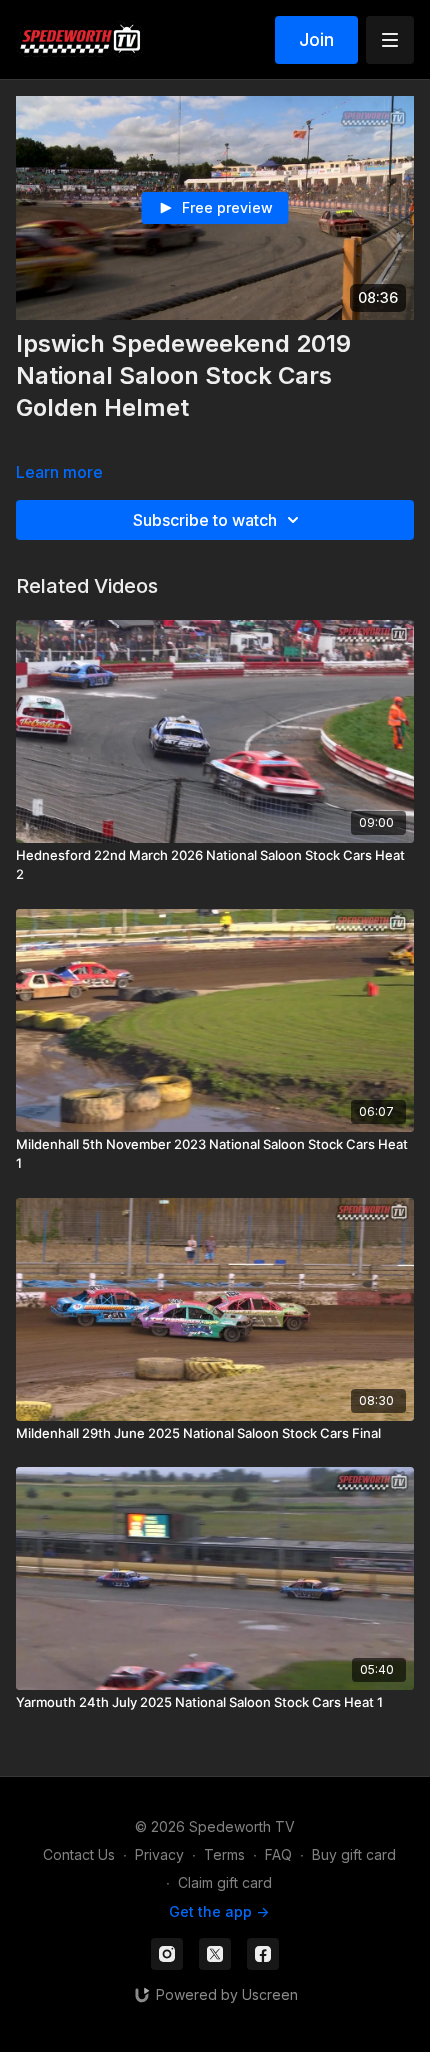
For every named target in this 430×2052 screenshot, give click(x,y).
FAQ (278, 1854)
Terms (224, 1854)
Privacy (159, 1854)
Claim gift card (225, 1882)
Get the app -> (219, 1911)
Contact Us (79, 1854)
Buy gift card (354, 1854)
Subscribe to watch (205, 520)
